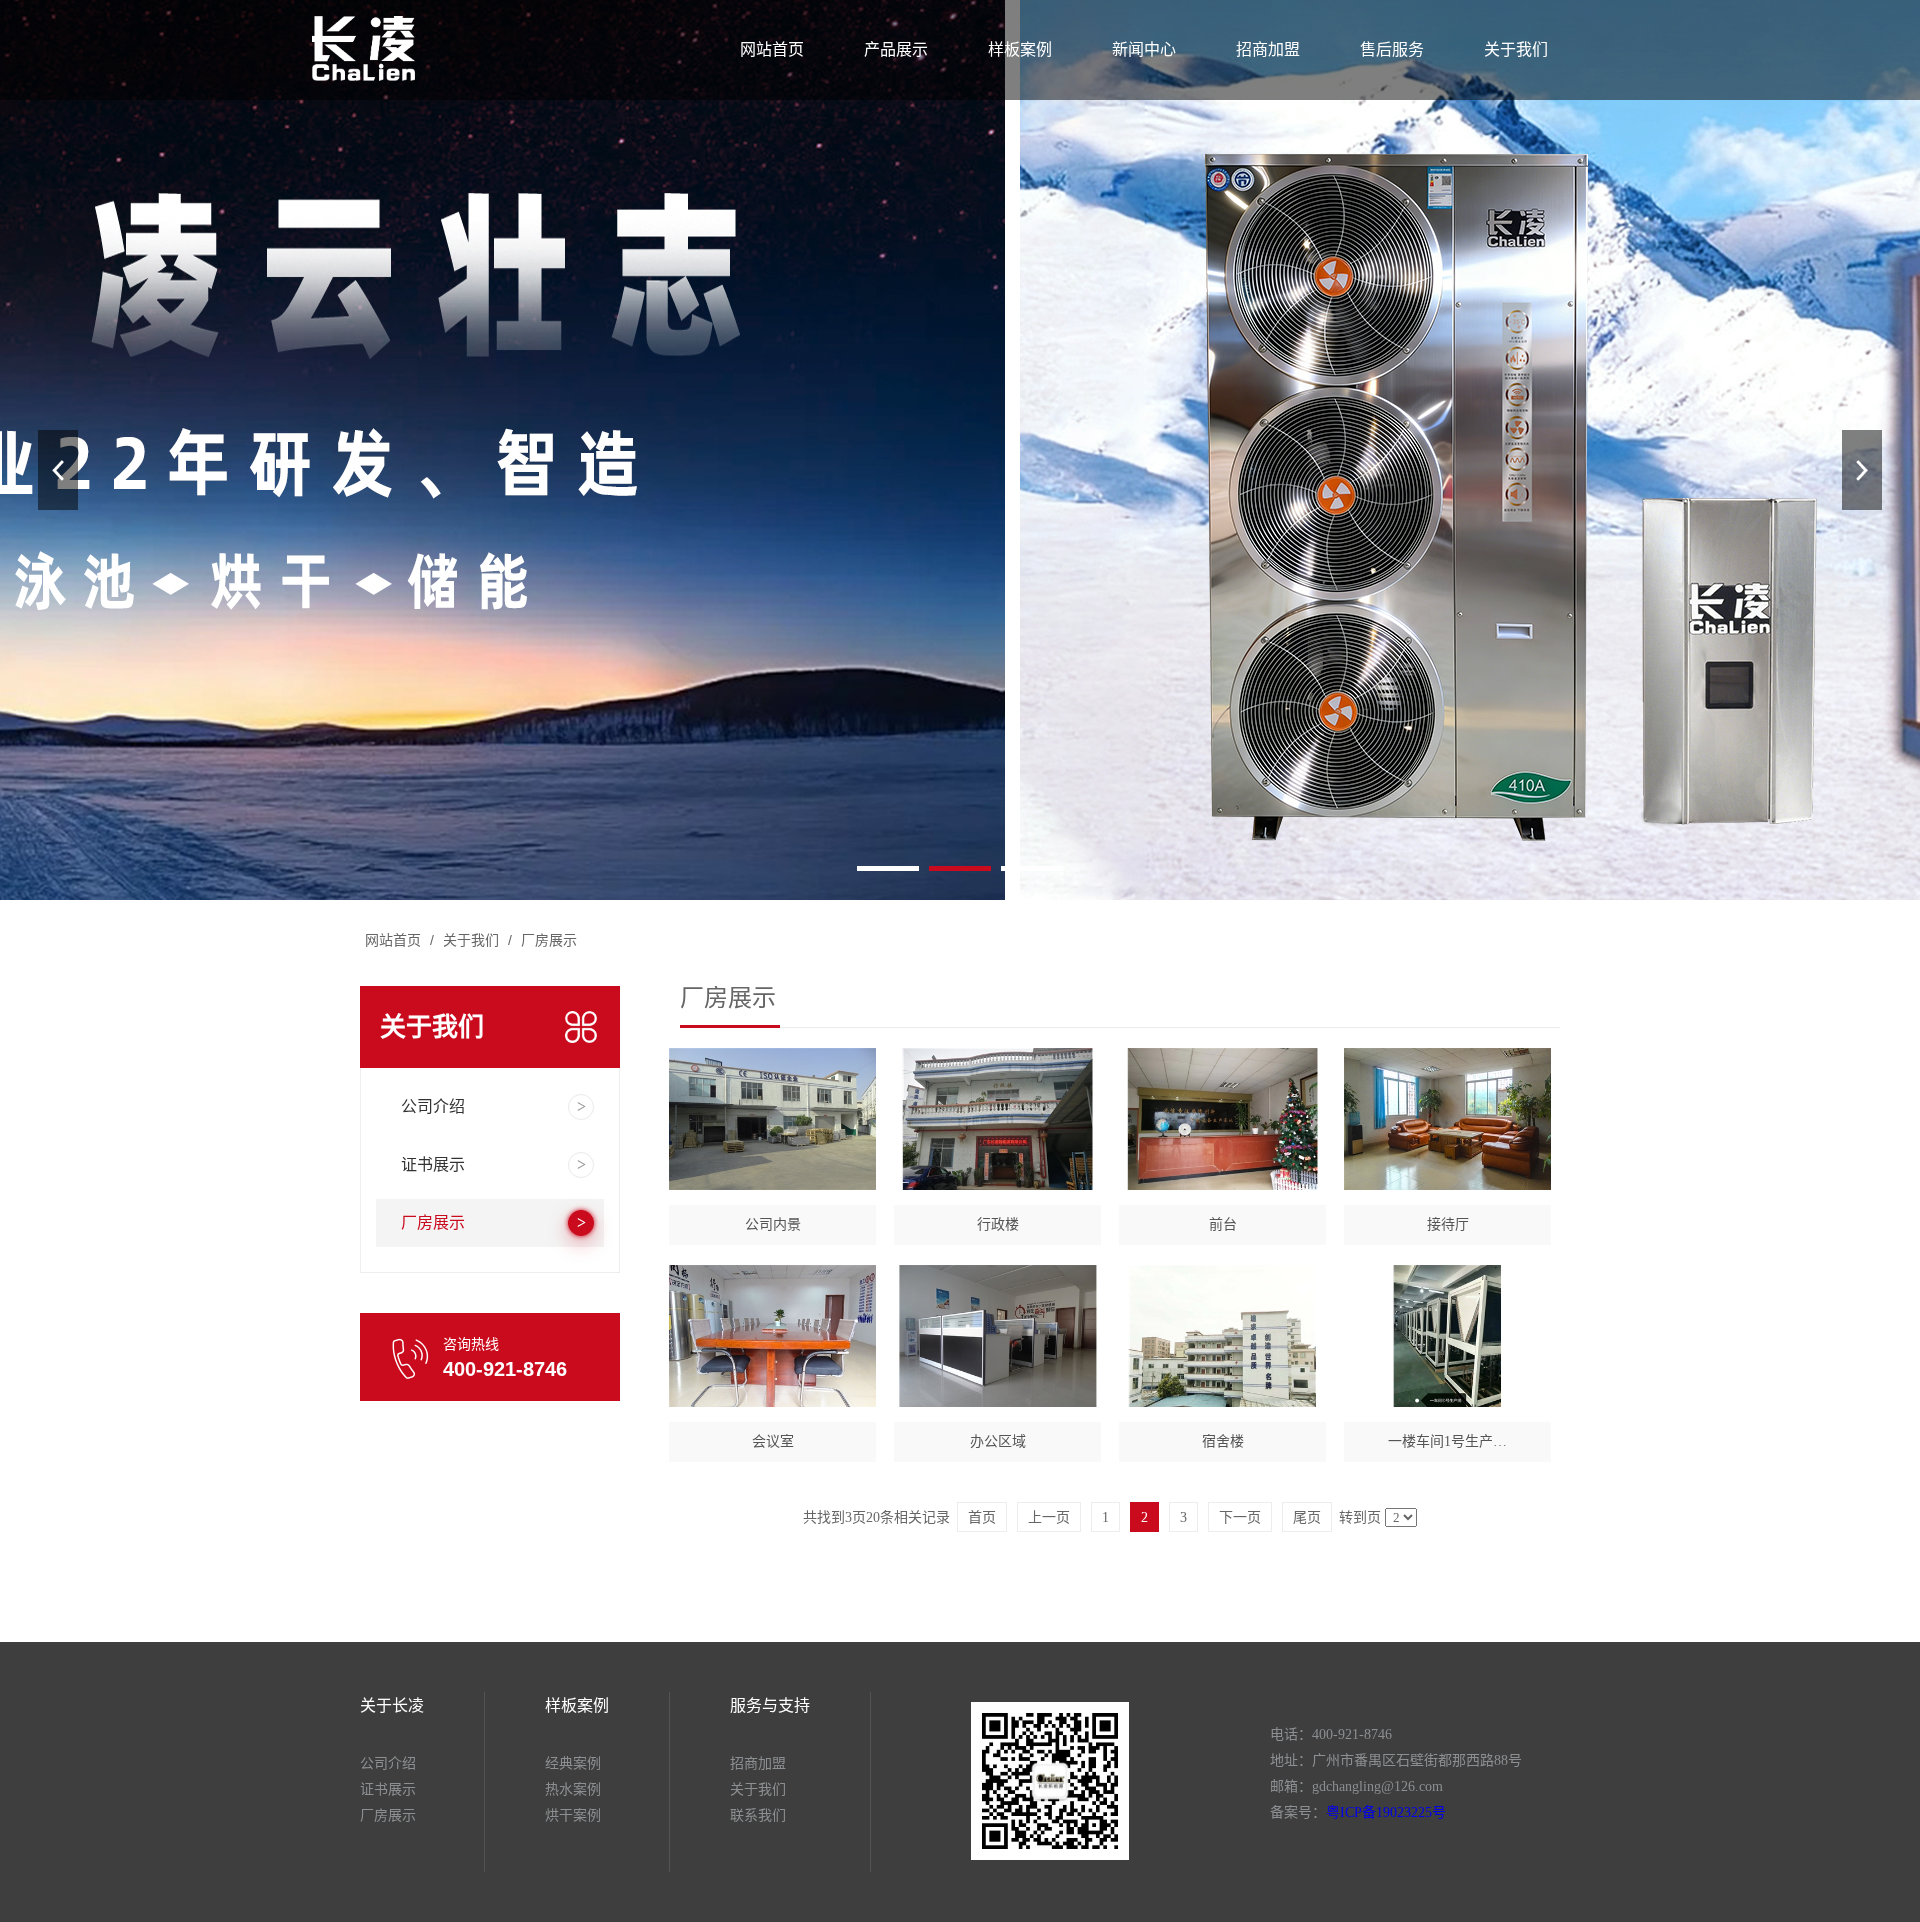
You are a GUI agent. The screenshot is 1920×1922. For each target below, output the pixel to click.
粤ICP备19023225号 (1386, 1812)
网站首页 (772, 49)
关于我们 (1516, 49)
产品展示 (896, 49)
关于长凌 (392, 1705)
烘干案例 (573, 1815)
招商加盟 (1268, 49)
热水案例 (573, 1789)
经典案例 (573, 1763)
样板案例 (1020, 49)
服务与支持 (770, 1705)
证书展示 (388, 1789)
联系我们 (758, 1815)
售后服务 (1392, 49)
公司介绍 (388, 1763)
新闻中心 (1144, 49)
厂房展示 (547, 940)
